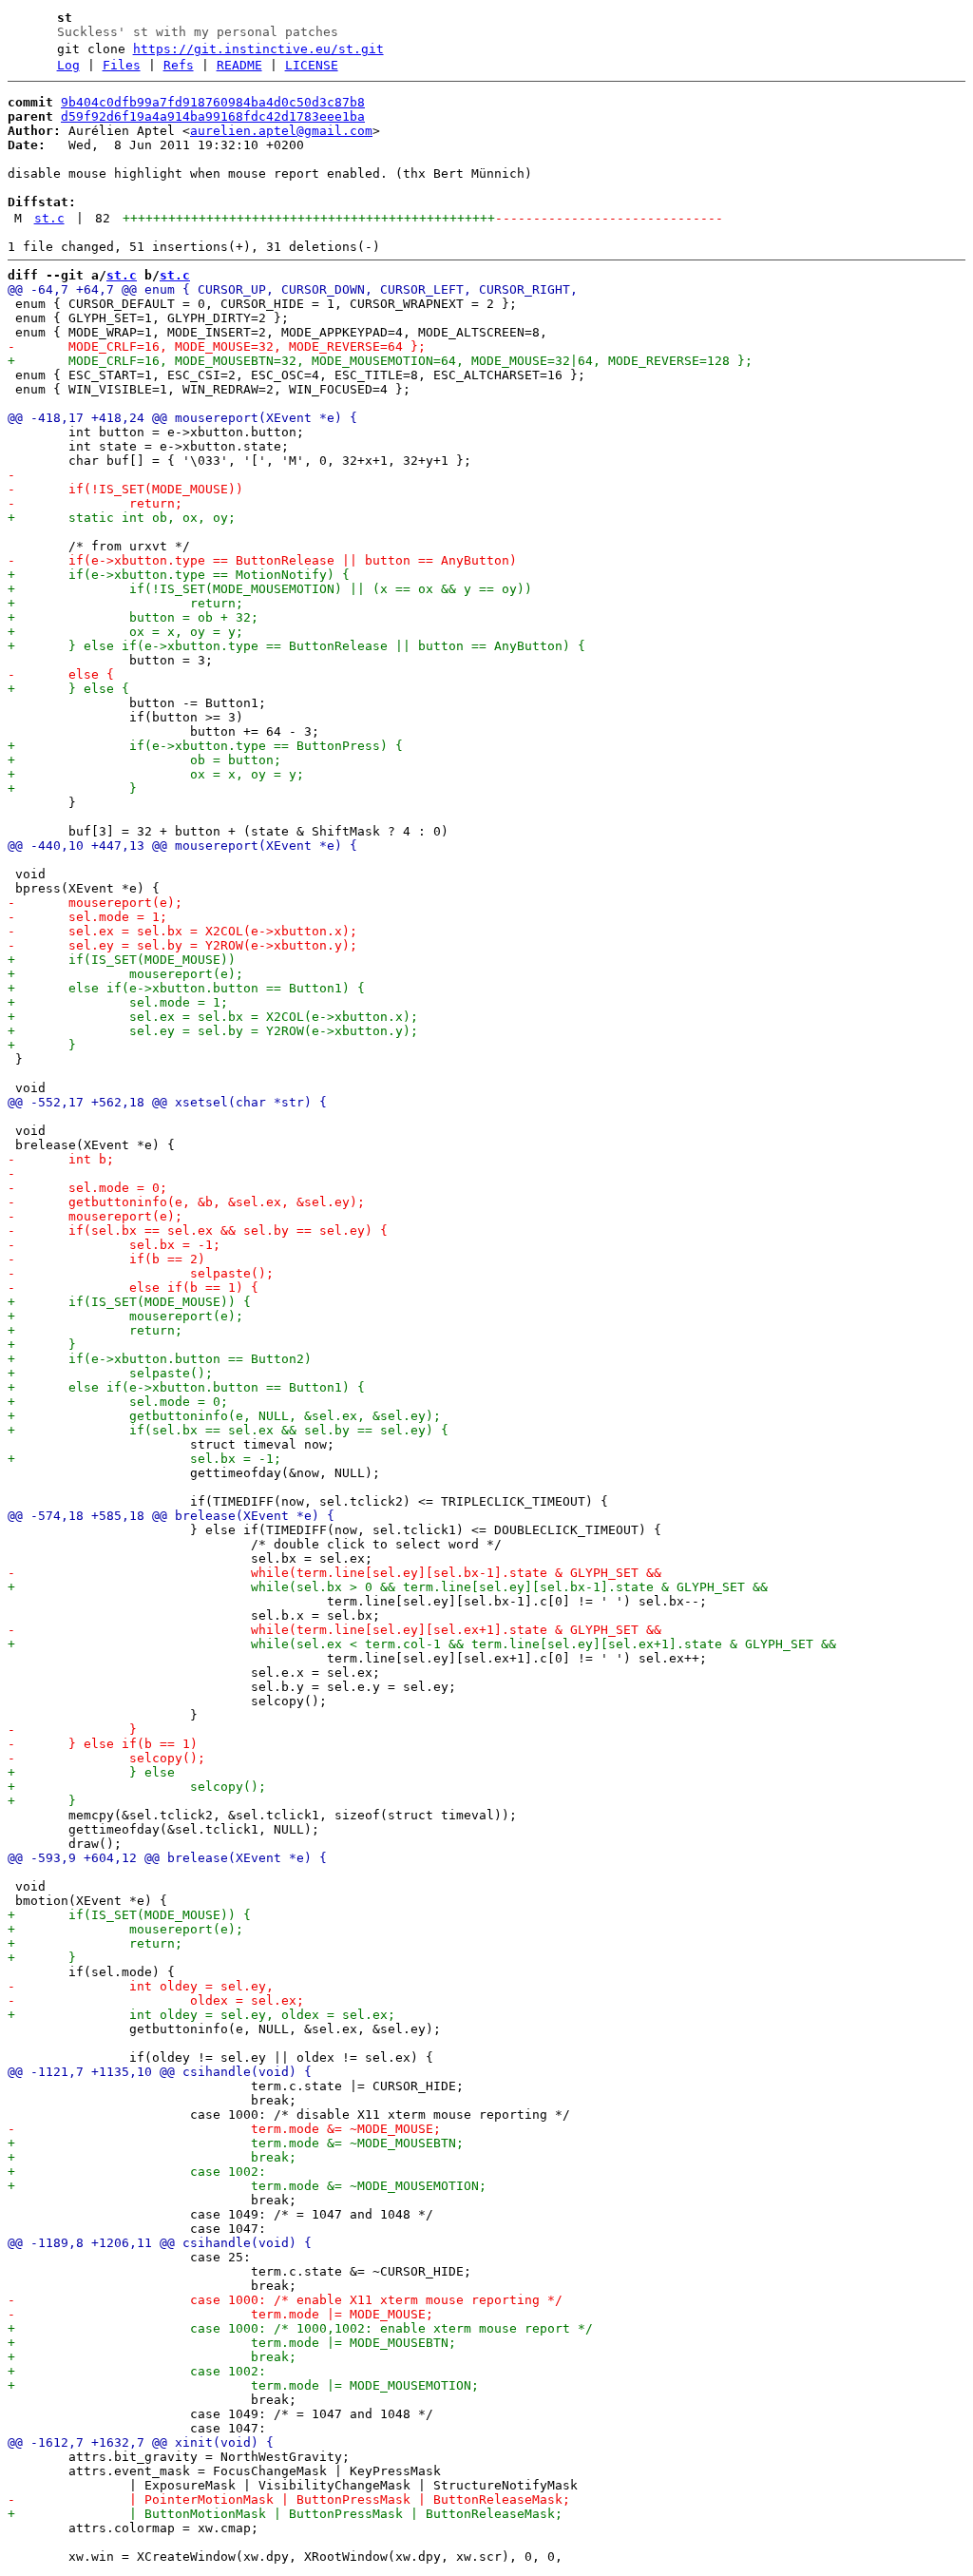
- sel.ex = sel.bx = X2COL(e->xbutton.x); (182, 931)
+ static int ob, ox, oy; (122, 518)
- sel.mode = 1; (87, 917)
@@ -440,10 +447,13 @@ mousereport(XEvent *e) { (182, 846)
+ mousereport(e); (125, 974)
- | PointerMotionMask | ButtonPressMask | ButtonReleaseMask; (289, 2499)
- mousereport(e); (95, 903)
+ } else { (68, 689)
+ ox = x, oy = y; (125, 632)
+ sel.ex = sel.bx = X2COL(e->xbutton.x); (213, 1017)
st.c (49, 218)
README (239, 65)
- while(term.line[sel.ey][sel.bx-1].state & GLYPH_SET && (334, 1573)
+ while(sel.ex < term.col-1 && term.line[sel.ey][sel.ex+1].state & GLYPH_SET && (422, 1644)
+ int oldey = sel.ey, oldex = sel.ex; (201, 2015)
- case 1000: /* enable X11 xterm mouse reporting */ (285, 2300)
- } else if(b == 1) (103, 1744)
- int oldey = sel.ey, (141, 1986)
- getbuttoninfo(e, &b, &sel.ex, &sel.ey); (186, 1202)
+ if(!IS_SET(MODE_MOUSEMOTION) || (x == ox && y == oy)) (270, 589)
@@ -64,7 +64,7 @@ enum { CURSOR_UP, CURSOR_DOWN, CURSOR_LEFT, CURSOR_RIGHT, (293, 289)
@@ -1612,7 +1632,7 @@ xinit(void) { (141, 2442)
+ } (72, 788)
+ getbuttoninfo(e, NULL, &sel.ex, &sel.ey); (224, 1416)
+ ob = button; (144, 760)
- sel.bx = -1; (114, 1245)
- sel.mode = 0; (87, 1188)
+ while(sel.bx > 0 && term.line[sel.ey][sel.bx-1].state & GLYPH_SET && (388, 1587)
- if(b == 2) (106, 1259)
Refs (179, 65)
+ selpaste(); (110, 1373)
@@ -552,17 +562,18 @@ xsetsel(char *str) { (167, 1102)
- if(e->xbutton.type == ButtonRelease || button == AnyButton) (262, 560)
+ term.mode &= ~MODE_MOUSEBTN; (236, 2143)
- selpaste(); (141, 1273)
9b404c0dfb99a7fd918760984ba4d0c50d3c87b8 (213, 102)
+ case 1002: (137, 2172)
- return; (95, 503)
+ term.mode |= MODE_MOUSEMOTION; (243, 2385)
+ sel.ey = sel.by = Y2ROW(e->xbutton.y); (213, 1031)
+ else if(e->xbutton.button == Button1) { (186, 988)
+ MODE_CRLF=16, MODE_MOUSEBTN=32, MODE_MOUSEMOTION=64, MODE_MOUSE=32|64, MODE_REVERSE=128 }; (380, 361)
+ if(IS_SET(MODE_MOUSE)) (122, 960)
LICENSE (312, 65)
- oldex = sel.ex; (156, 2000)
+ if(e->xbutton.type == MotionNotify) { (179, 575)
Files (122, 65)
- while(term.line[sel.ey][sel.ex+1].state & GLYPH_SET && (334, 1630)
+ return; (125, 603)
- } (72, 1730)
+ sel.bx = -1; (144, 1459)
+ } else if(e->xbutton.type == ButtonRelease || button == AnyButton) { (296, 646)
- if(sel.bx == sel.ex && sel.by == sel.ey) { (198, 1230)
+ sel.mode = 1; (118, 1002)
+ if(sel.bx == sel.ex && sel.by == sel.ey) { (228, 1430)
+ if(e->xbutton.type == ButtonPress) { (205, 746)
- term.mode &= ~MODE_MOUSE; (224, 2129)
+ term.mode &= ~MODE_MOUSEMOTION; (247, 2186)
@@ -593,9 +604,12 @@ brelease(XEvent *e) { (167, 1858)
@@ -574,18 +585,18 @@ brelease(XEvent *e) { (171, 1516)
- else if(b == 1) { (133, 1288)
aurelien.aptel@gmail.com (281, 131)
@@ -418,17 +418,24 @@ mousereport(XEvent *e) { (182, 418)
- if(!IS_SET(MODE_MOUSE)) (125, 489)
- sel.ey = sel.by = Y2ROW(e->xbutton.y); (182, 945)
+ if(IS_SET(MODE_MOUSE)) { (129, 1302)
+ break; (152, 2157)
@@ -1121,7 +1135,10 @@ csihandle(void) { (160, 2072)
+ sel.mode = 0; (118, 1402)
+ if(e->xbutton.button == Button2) (160, 1359)
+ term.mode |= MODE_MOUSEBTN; (232, 2343)
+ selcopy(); (137, 1787)
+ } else (91, 1772)
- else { (61, 674)
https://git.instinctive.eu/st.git (258, 49)
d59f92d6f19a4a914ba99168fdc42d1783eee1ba (213, 116)
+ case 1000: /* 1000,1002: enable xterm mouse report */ (300, 2328)
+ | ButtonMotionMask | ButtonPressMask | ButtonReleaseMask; (285, 2514)
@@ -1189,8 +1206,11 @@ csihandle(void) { (160, 2243)
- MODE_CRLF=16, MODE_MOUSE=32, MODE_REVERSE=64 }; (217, 346)
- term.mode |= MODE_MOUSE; (220, 2314)
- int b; (61, 1159)
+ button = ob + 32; (133, 617)
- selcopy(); (106, 1758)
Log (68, 65)
